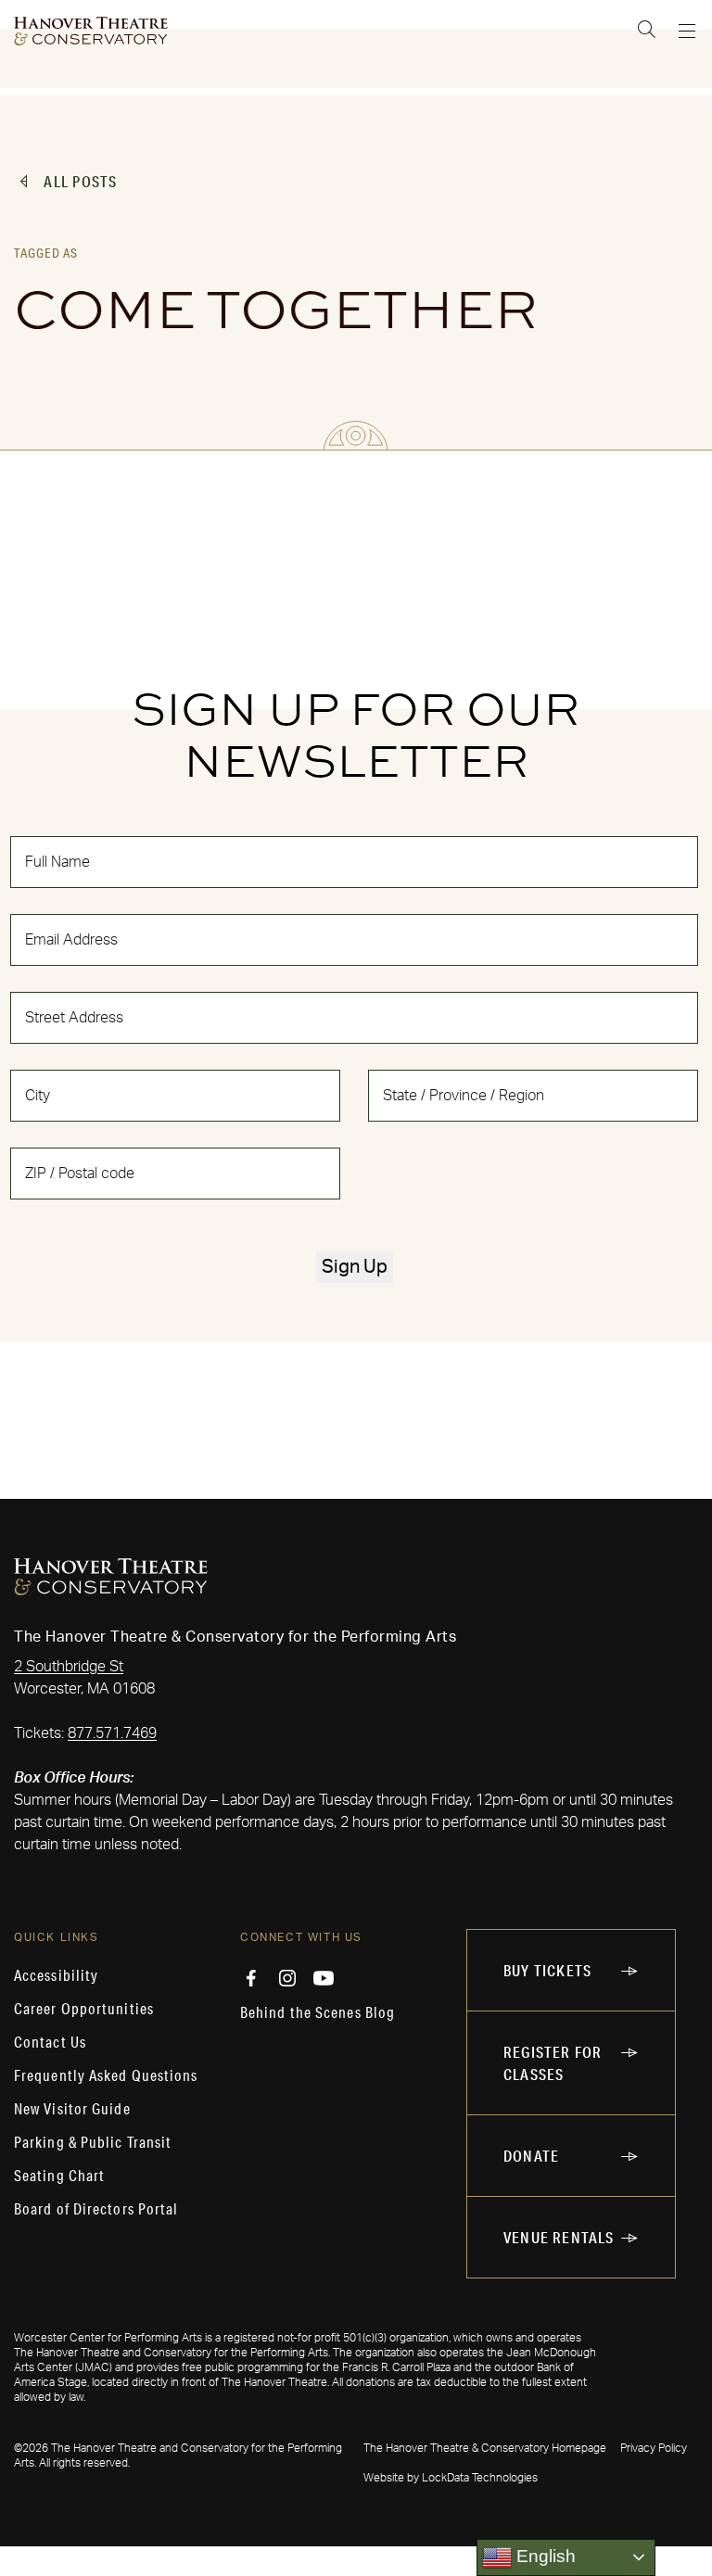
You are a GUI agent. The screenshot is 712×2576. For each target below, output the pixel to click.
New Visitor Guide (72, 2109)
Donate (531, 2156)
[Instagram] (287, 1978)
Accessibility (56, 1975)
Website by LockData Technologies (451, 2478)
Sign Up (355, 1267)
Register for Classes (553, 2063)
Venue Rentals (559, 2237)
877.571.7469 (112, 1733)
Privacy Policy (654, 2448)
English (544, 2556)
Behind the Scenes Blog (318, 2012)
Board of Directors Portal (96, 2209)
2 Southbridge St (69, 1667)
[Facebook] (251, 1978)
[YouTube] (324, 1978)
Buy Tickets (547, 1970)
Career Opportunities (84, 2009)
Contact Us (50, 2042)
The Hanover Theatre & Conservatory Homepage (485, 2448)
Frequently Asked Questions (106, 2075)
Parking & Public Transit (93, 2142)
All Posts (80, 181)
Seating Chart (59, 2176)
